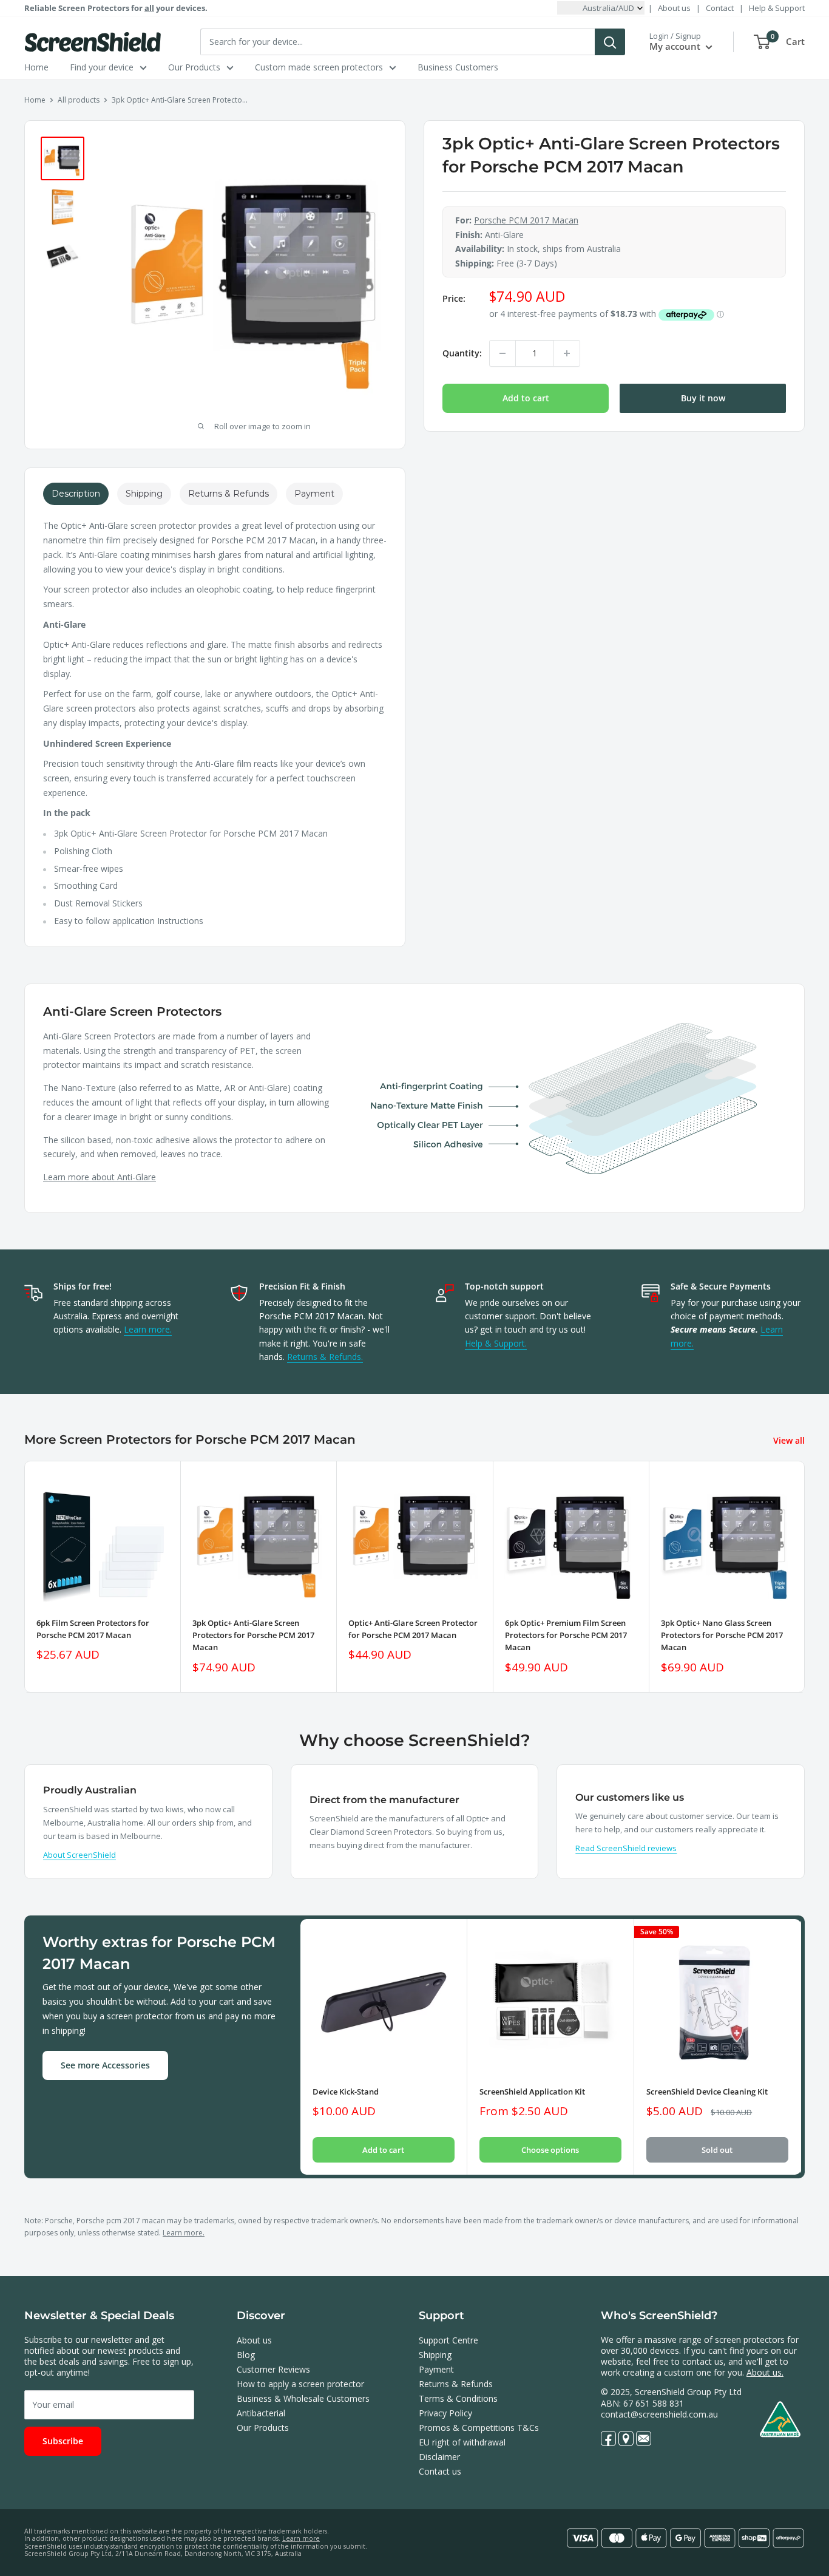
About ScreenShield (80, 1855)
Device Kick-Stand (346, 2092)
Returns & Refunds (456, 2384)
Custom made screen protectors (319, 67)
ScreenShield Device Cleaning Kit (707, 2092)
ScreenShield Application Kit (532, 2092)
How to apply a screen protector (300, 2384)
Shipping (435, 2355)
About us (674, 8)
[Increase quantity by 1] (567, 353)
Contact (720, 8)
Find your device (102, 67)
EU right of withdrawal (462, 2442)
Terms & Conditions (458, 2398)
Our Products (194, 67)
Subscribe (63, 2441)
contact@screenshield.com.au (659, 2414)
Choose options (550, 2150)
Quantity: (462, 354)
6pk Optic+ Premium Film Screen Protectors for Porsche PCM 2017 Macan (566, 1636)
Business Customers (458, 67)
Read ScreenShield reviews (626, 1848)
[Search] (610, 42)
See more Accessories (105, 2065)
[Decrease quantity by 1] (502, 353)
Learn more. (148, 1329)
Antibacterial (261, 2413)
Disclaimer (439, 2457)
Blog (246, 2355)
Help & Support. (496, 1343)
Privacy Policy (445, 2413)
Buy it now (703, 398)
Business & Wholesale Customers (303, 2398)
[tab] (76, 494)
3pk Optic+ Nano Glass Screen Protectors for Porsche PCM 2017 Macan (722, 1636)
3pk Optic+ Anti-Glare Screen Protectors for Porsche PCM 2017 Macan (253, 1636)
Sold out (717, 2150)
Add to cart (526, 398)
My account (676, 46)
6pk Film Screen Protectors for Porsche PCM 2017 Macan (93, 1630)
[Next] (805, 1577)
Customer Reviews (273, 2369)
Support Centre (448, 2340)
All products (79, 100)
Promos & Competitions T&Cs (479, 2428)
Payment (436, 2369)
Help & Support (777, 8)
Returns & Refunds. (325, 1357)
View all (790, 1440)
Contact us (440, 2471)
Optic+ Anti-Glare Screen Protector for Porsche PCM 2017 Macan (413, 1630)
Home (36, 67)
